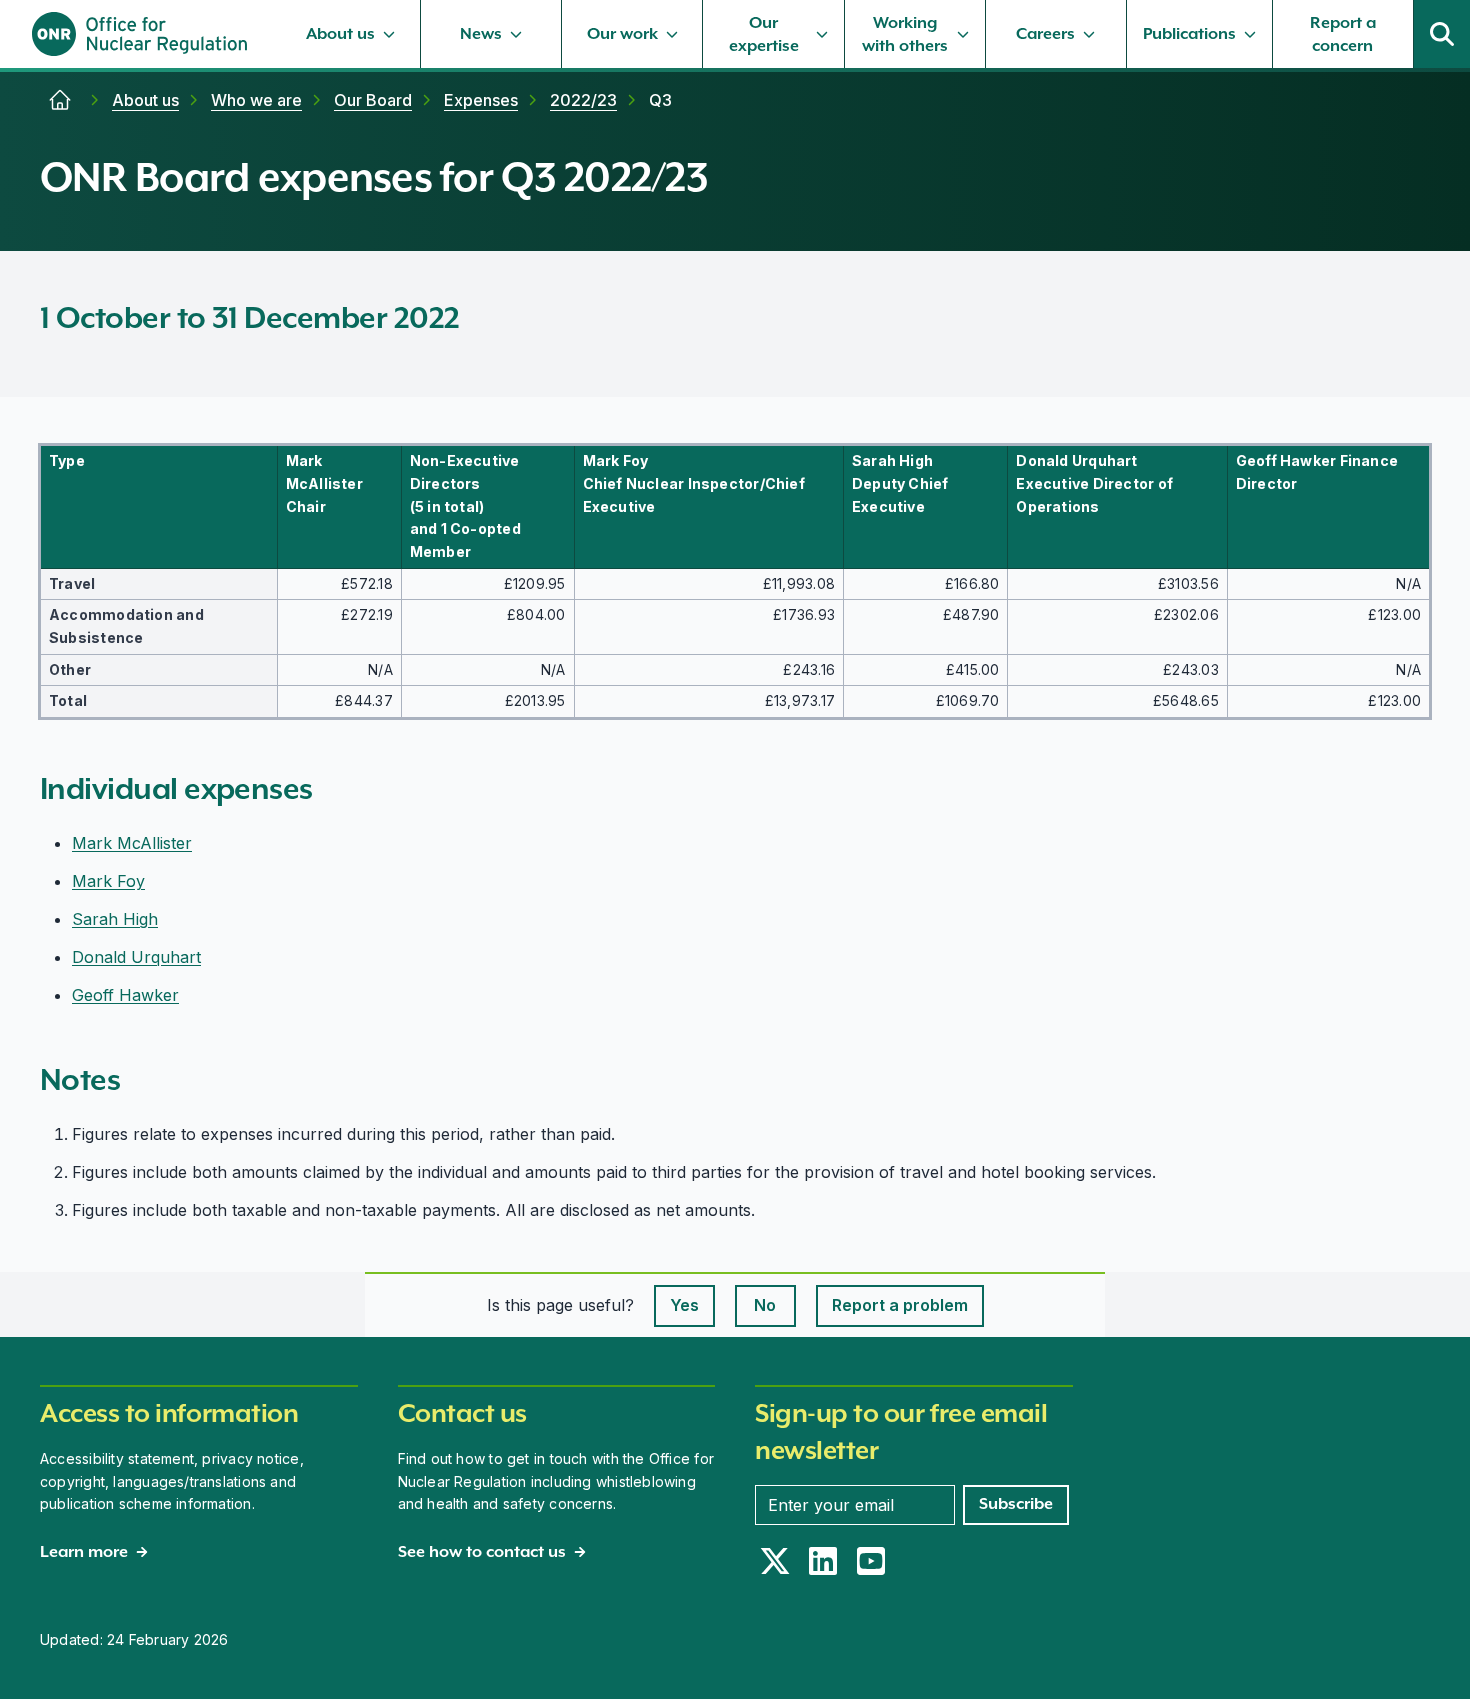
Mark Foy (108, 881)
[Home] (60, 100)
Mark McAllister (132, 843)
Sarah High (115, 919)
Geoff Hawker (125, 995)
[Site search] (1442, 34)
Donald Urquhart (136, 957)
